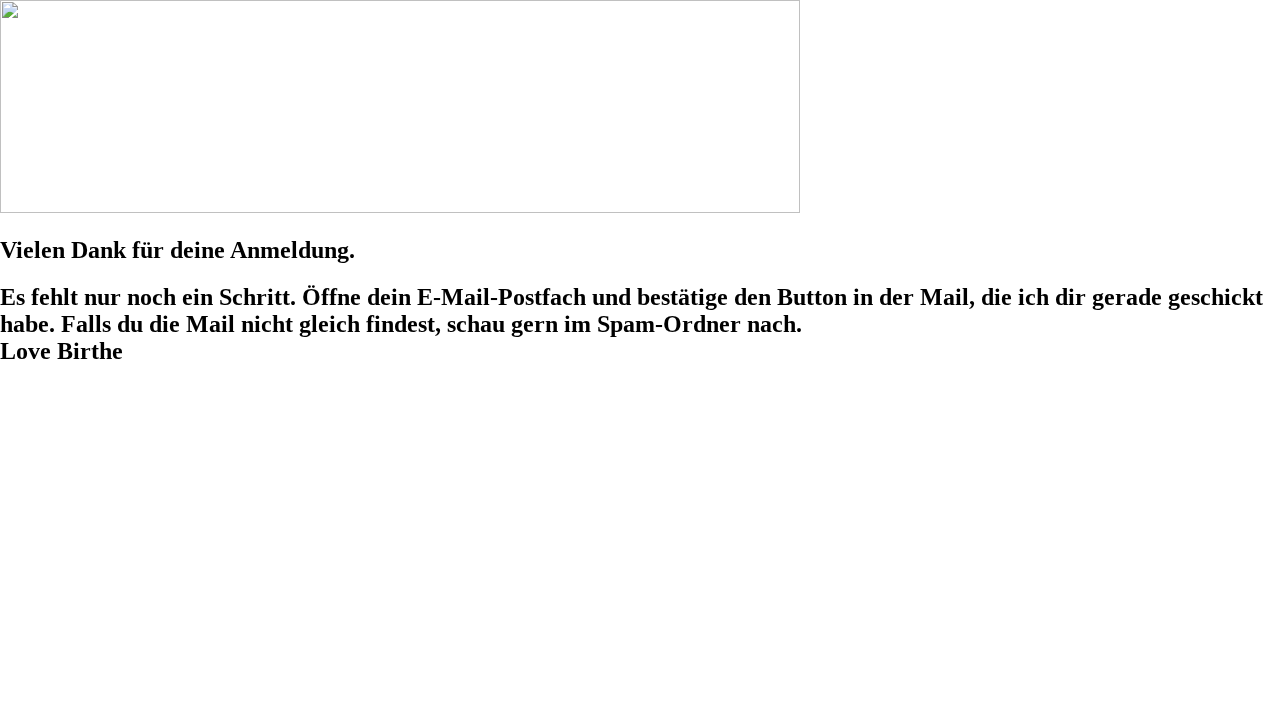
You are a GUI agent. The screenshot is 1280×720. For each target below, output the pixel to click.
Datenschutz (130, 393)
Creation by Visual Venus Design (415, 427)
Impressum (38, 393)
